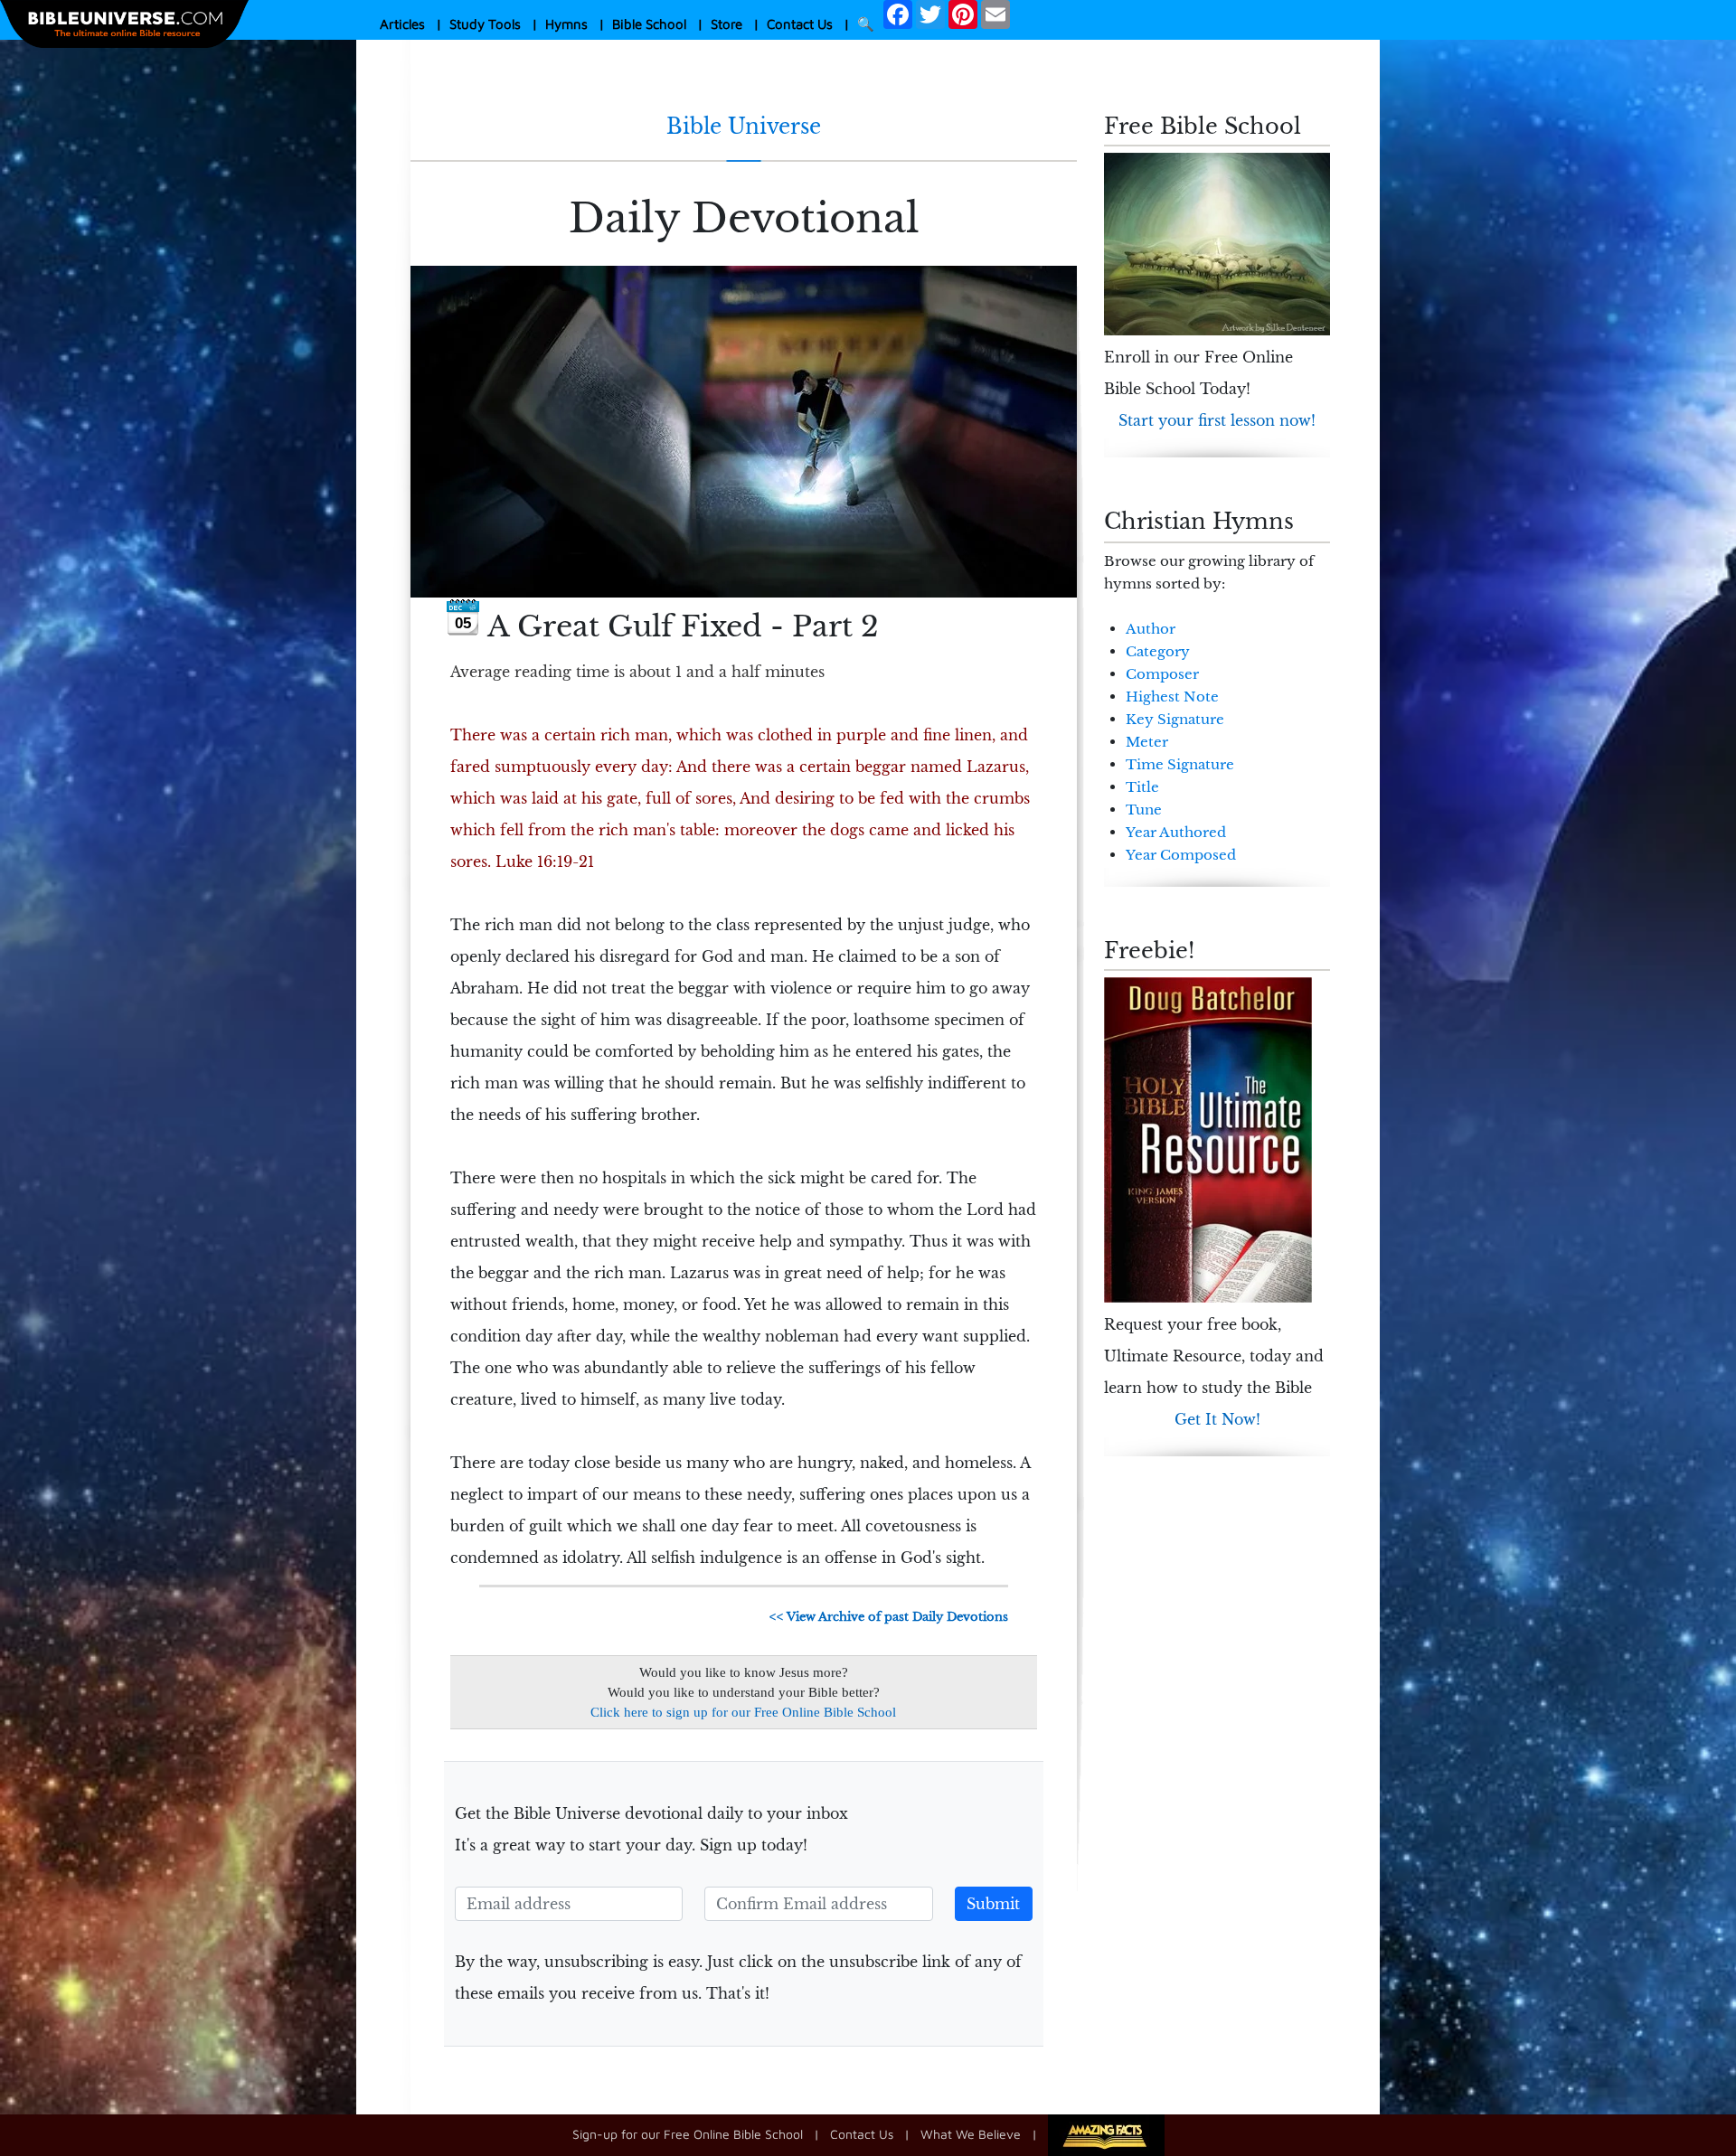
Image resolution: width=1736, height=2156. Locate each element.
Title (1142, 787)
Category (1158, 651)
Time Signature (1180, 764)
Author (1151, 629)
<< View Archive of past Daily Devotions (889, 1617)
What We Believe (971, 2134)
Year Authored (1176, 832)
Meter (1147, 742)
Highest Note (1172, 697)
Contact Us (800, 24)
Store (726, 24)
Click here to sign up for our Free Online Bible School (743, 1712)
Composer (1162, 674)
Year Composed (1181, 855)
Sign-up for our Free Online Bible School (688, 2134)
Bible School (649, 24)
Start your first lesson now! (1217, 420)
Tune (1144, 810)
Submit (993, 1904)
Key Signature (1175, 719)
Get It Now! (1217, 1419)
